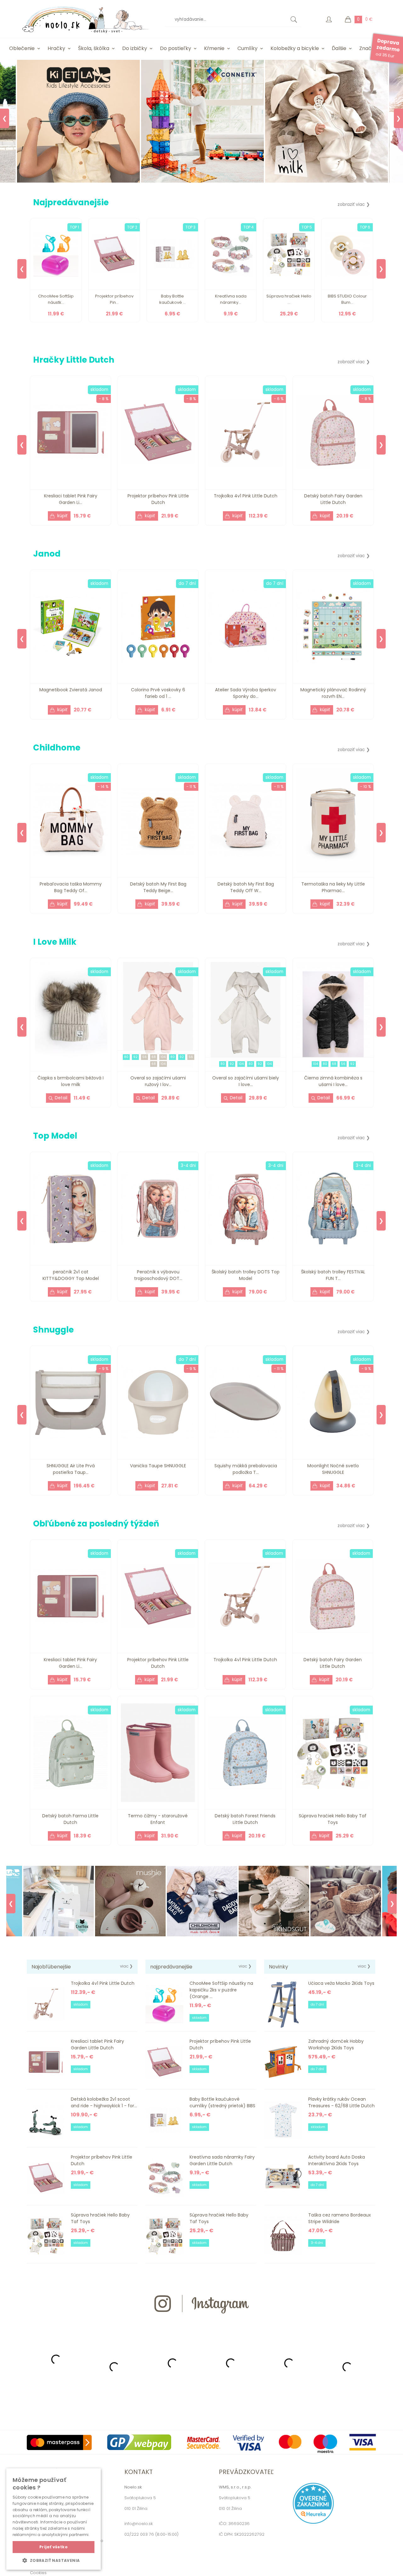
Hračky (56, 48)
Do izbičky (135, 48)
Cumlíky (247, 48)
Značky (368, 48)
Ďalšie (339, 48)
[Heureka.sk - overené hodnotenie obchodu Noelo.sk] (313, 2522)
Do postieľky (176, 48)
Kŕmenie (214, 48)
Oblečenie (22, 48)
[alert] (54, 2519)
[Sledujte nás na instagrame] (201, 2325)
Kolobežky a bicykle (295, 48)
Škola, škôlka (94, 48)
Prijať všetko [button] (54, 2547)
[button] (54, 2560)
